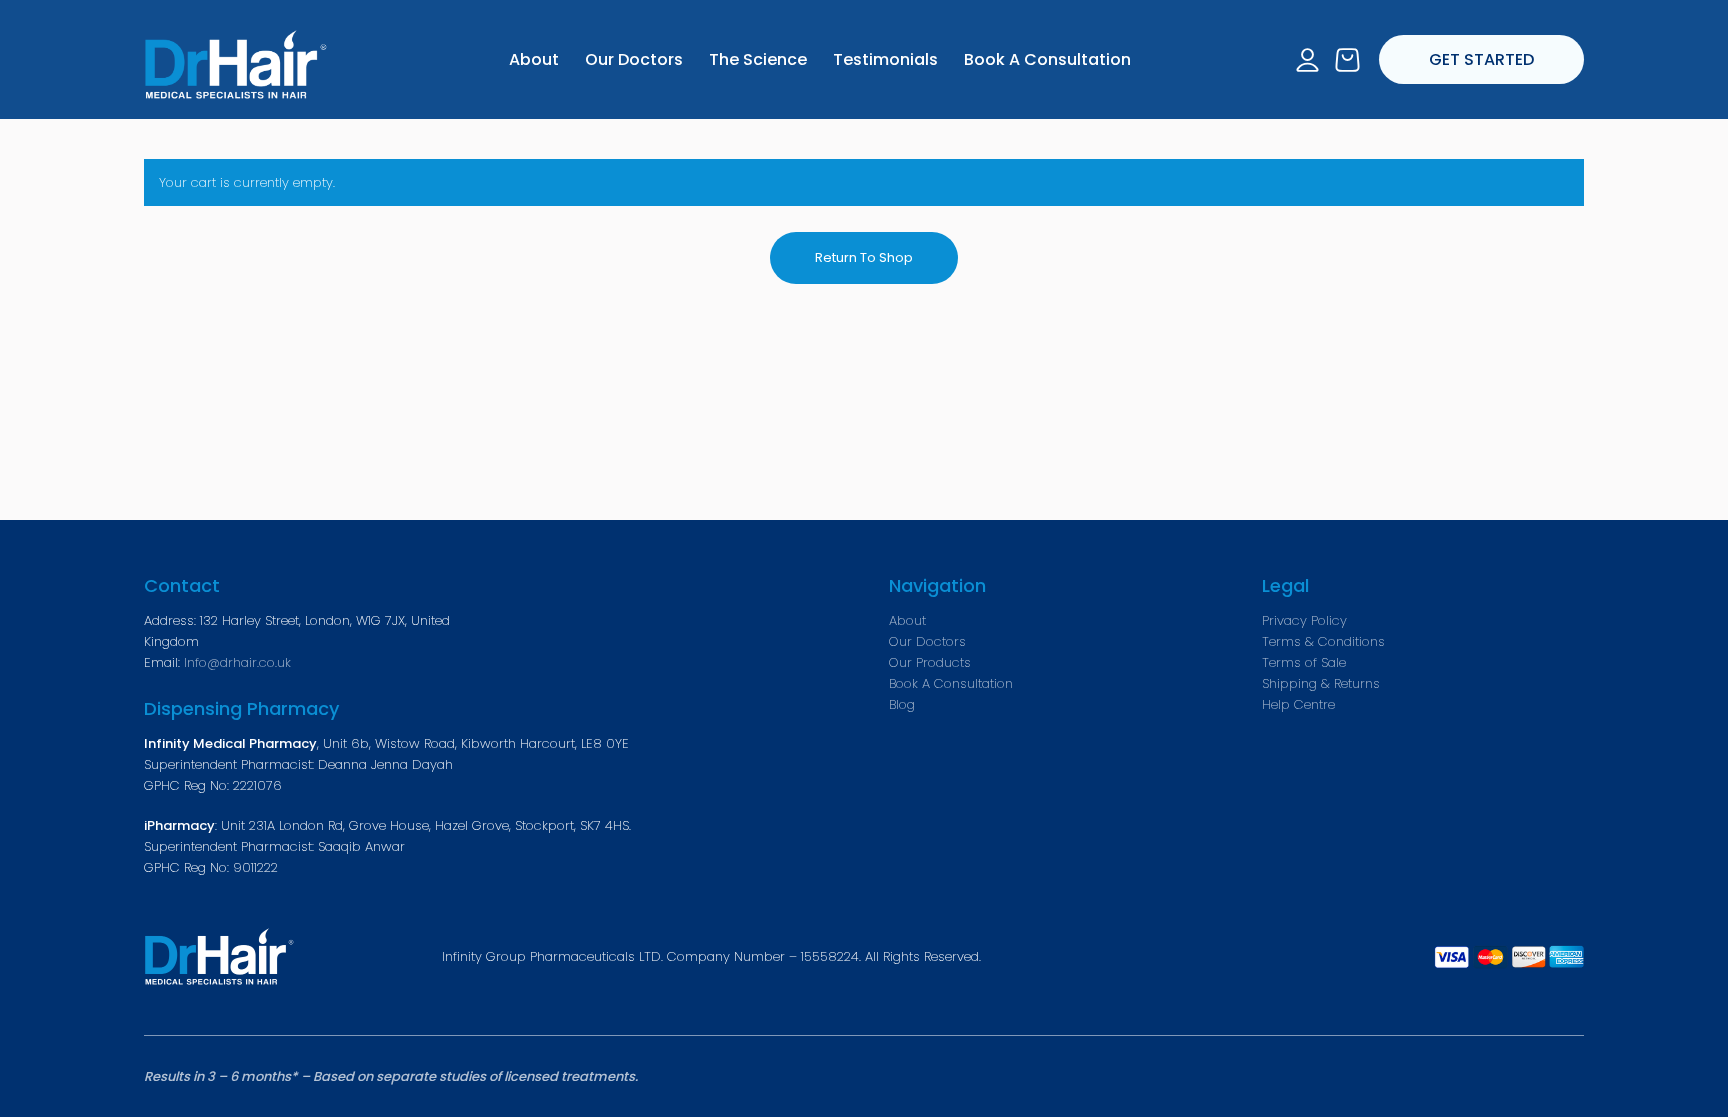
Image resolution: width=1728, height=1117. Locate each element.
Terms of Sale (1304, 662)
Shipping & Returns (1321, 683)
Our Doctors (927, 641)
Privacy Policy (1304, 620)
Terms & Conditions (1323, 641)
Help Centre (1298, 704)
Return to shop (864, 257)
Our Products (930, 662)
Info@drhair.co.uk (237, 662)
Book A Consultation (951, 683)
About (907, 620)
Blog (902, 704)
